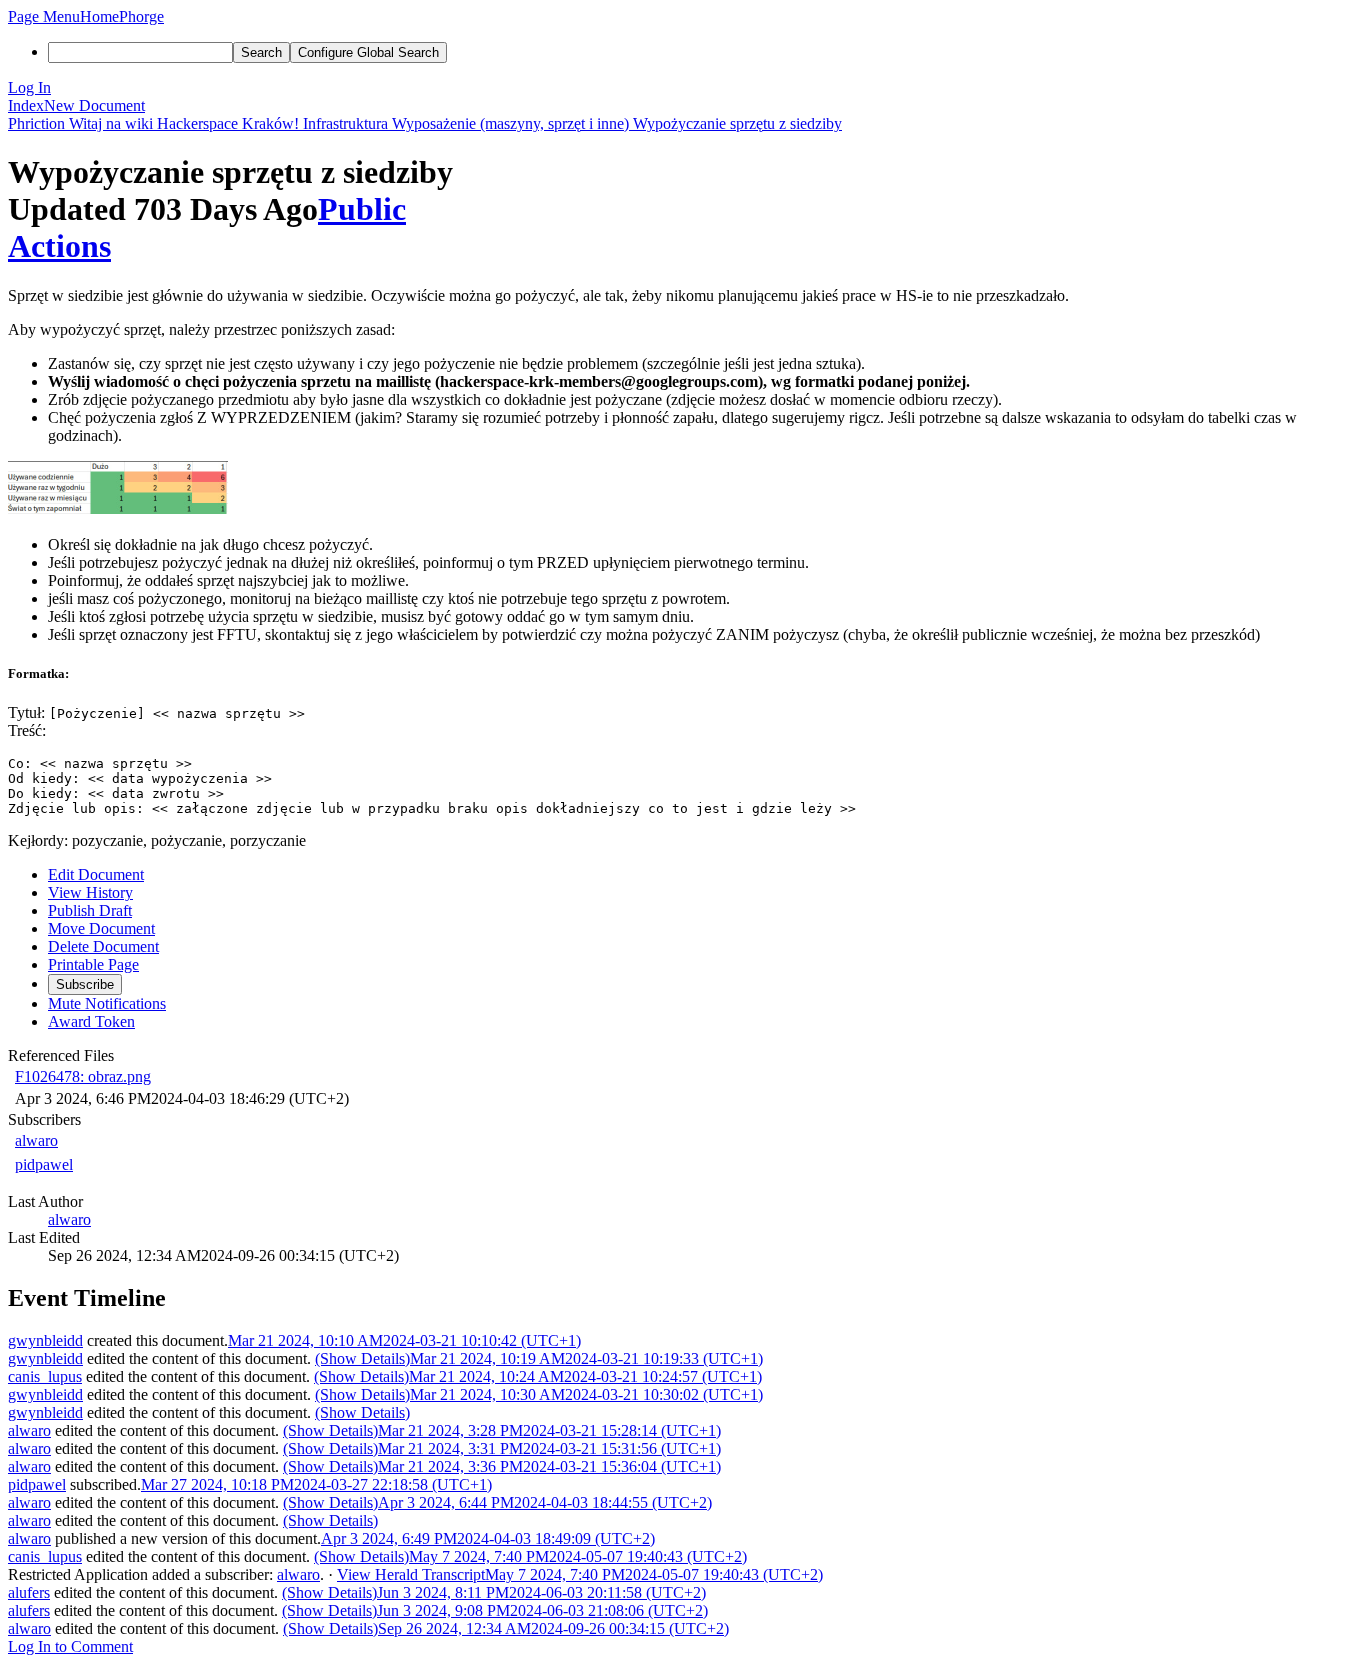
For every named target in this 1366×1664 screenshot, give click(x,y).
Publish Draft (90, 910)
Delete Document (103, 946)
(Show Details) (362, 1358)
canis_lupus (45, 1376)
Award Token (91, 1021)
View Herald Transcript (411, 1574)
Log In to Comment (70, 1646)
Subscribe (85, 984)
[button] (44, 16)
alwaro (36, 1140)
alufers (29, 1592)
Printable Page (93, 964)
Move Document (101, 928)
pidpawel (44, 1164)
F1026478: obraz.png (83, 1076)
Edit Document (96, 874)
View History (90, 892)
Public (362, 209)
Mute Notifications (107, 1003)
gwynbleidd (45, 1340)
